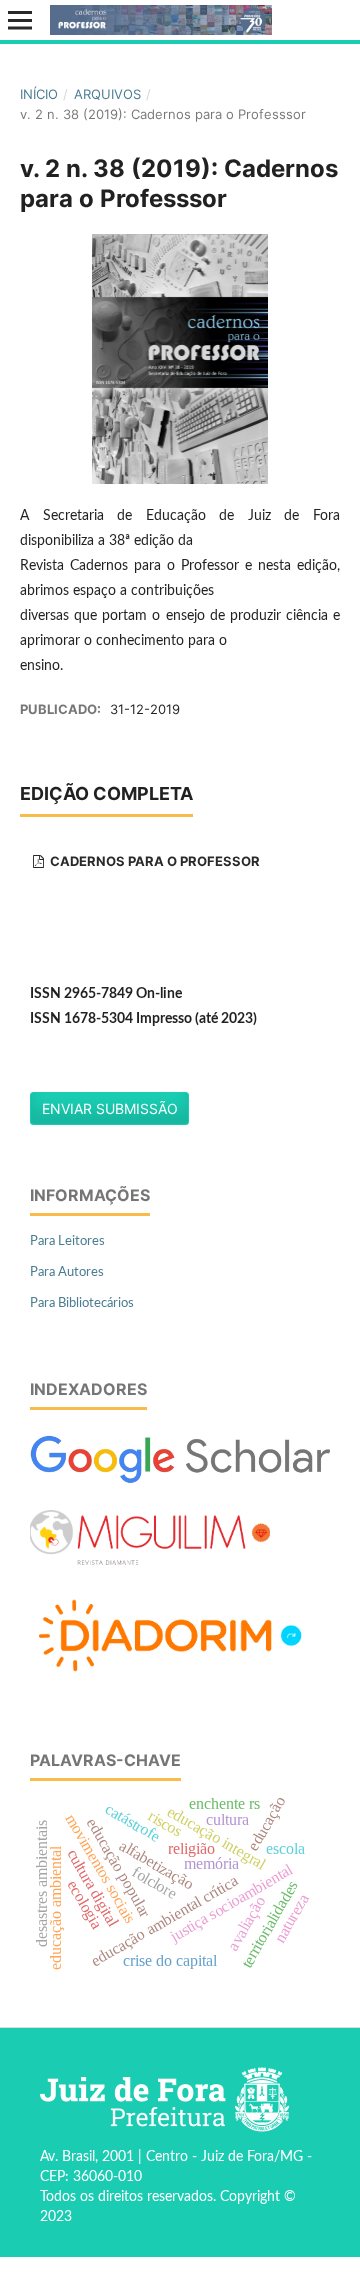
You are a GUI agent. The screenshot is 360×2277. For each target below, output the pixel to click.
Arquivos (107, 94)
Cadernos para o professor (153, 861)
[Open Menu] (20, 20)
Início (39, 94)
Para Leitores (67, 1241)
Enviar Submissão (110, 1108)
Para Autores (67, 1272)
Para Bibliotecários (82, 1303)
